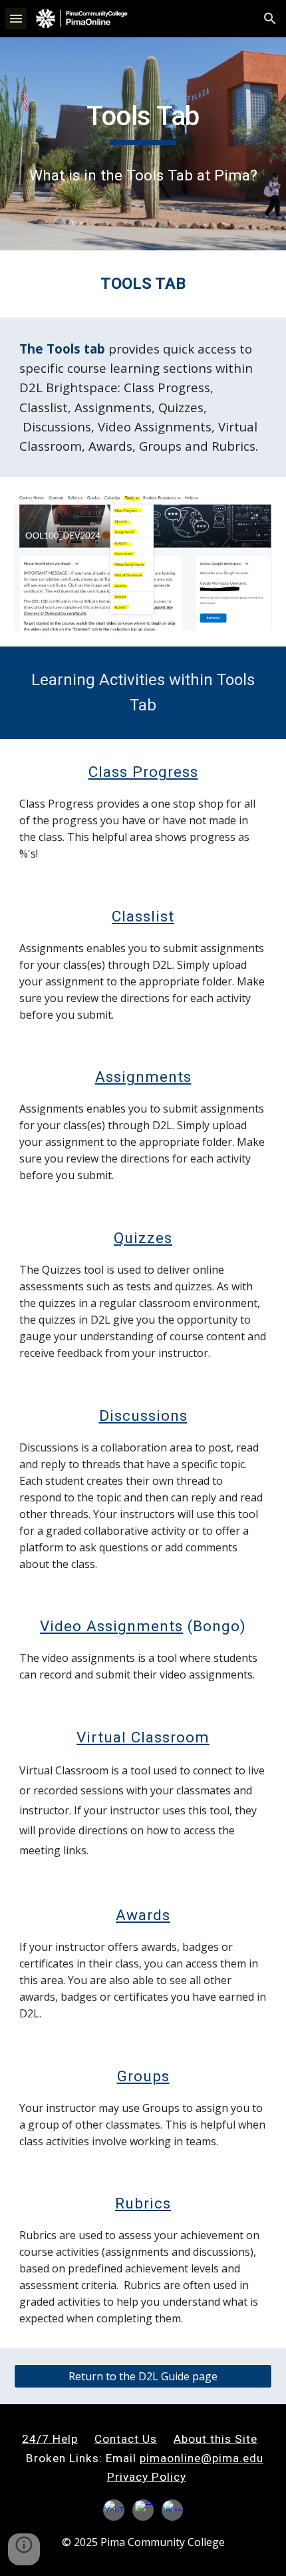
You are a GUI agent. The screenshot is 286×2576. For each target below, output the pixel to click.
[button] (16, 18)
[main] (143, 123)
